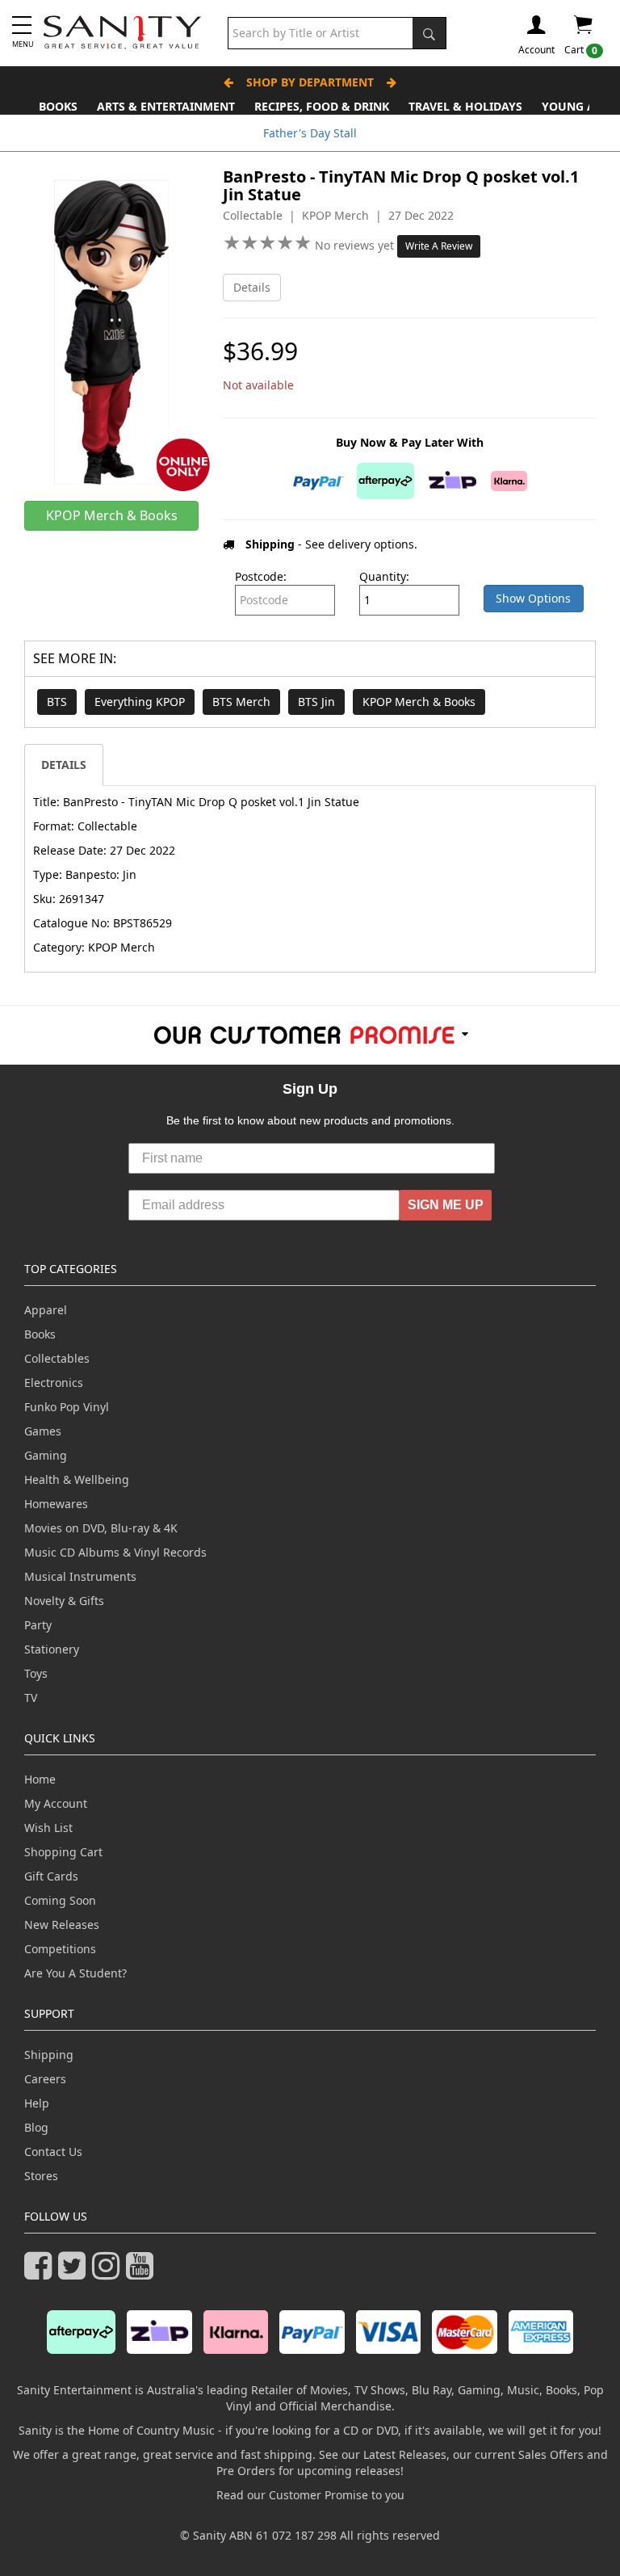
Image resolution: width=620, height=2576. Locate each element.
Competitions (60, 1949)
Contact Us (53, 2152)
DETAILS (64, 765)
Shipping (49, 2055)
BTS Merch (241, 702)
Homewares (56, 1504)
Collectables (57, 1358)
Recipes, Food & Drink (322, 106)
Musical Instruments (80, 1576)
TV (31, 1698)
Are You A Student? (75, 1973)
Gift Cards (51, 1876)
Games (43, 1431)
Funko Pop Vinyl (67, 1407)
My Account (56, 1803)
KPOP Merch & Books (419, 702)
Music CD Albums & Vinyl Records (115, 1552)
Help (37, 2103)
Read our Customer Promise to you (310, 2495)
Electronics (54, 1383)
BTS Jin (316, 702)
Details (252, 287)
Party (38, 1625)
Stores (41, 2176)
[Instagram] (109, 2273)
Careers (45, 2079)
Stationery (52, 1649)
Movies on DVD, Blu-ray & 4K (101, 1528)
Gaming (46, 1455)
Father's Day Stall (310, 133)
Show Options (533, 598)
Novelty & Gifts (64, 1601)
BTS (57, 702)
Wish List (48, 1828)
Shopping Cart (63, 1852)
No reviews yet (356, 245)
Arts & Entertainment (166, 106)
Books (58, 106)
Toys (36, 1673)
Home (40, 1779)
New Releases (62, 1925)
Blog (36, 2127)
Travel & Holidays (465, 106)
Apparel (46, 1310)
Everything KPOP (140, 702)
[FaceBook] (41, 2273)
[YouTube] (143, 2273)
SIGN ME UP (446, 1205)
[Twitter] (75, 2273)
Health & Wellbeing (77, 1479)
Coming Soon (60, 1900)
